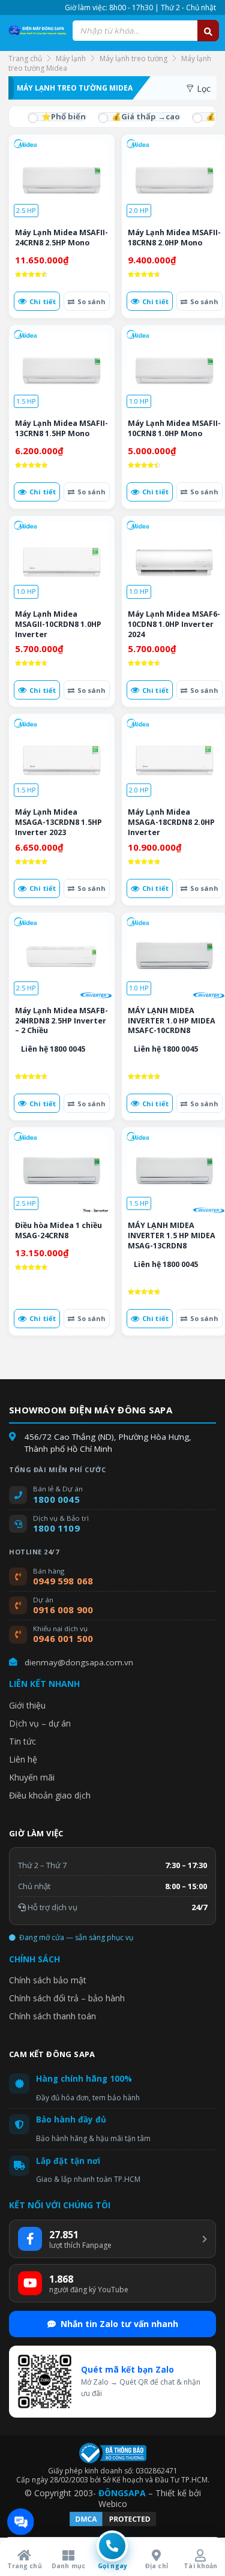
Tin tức (22, 1741)
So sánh (91, 301)
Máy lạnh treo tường (133, 58)
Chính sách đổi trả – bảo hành (67, 1998)
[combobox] (145, 31)
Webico (113, 2504)
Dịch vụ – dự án (40, 1723)
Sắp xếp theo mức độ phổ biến (57, 117)
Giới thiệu (27, 1705)
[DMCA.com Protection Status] (113, 2525)
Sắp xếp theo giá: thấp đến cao (139, 117)
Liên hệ (23, 1759)
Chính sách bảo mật (48, 1980)
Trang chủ (25, 58)
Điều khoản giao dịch (50, 1795)
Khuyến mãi (32, 1777)
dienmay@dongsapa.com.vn (79, 1662)
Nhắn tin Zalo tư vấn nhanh (119, 2324)
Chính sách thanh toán (52, 2016)
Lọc (202, 88)
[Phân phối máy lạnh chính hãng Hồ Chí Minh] (36, 31)
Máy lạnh (71, 58)
